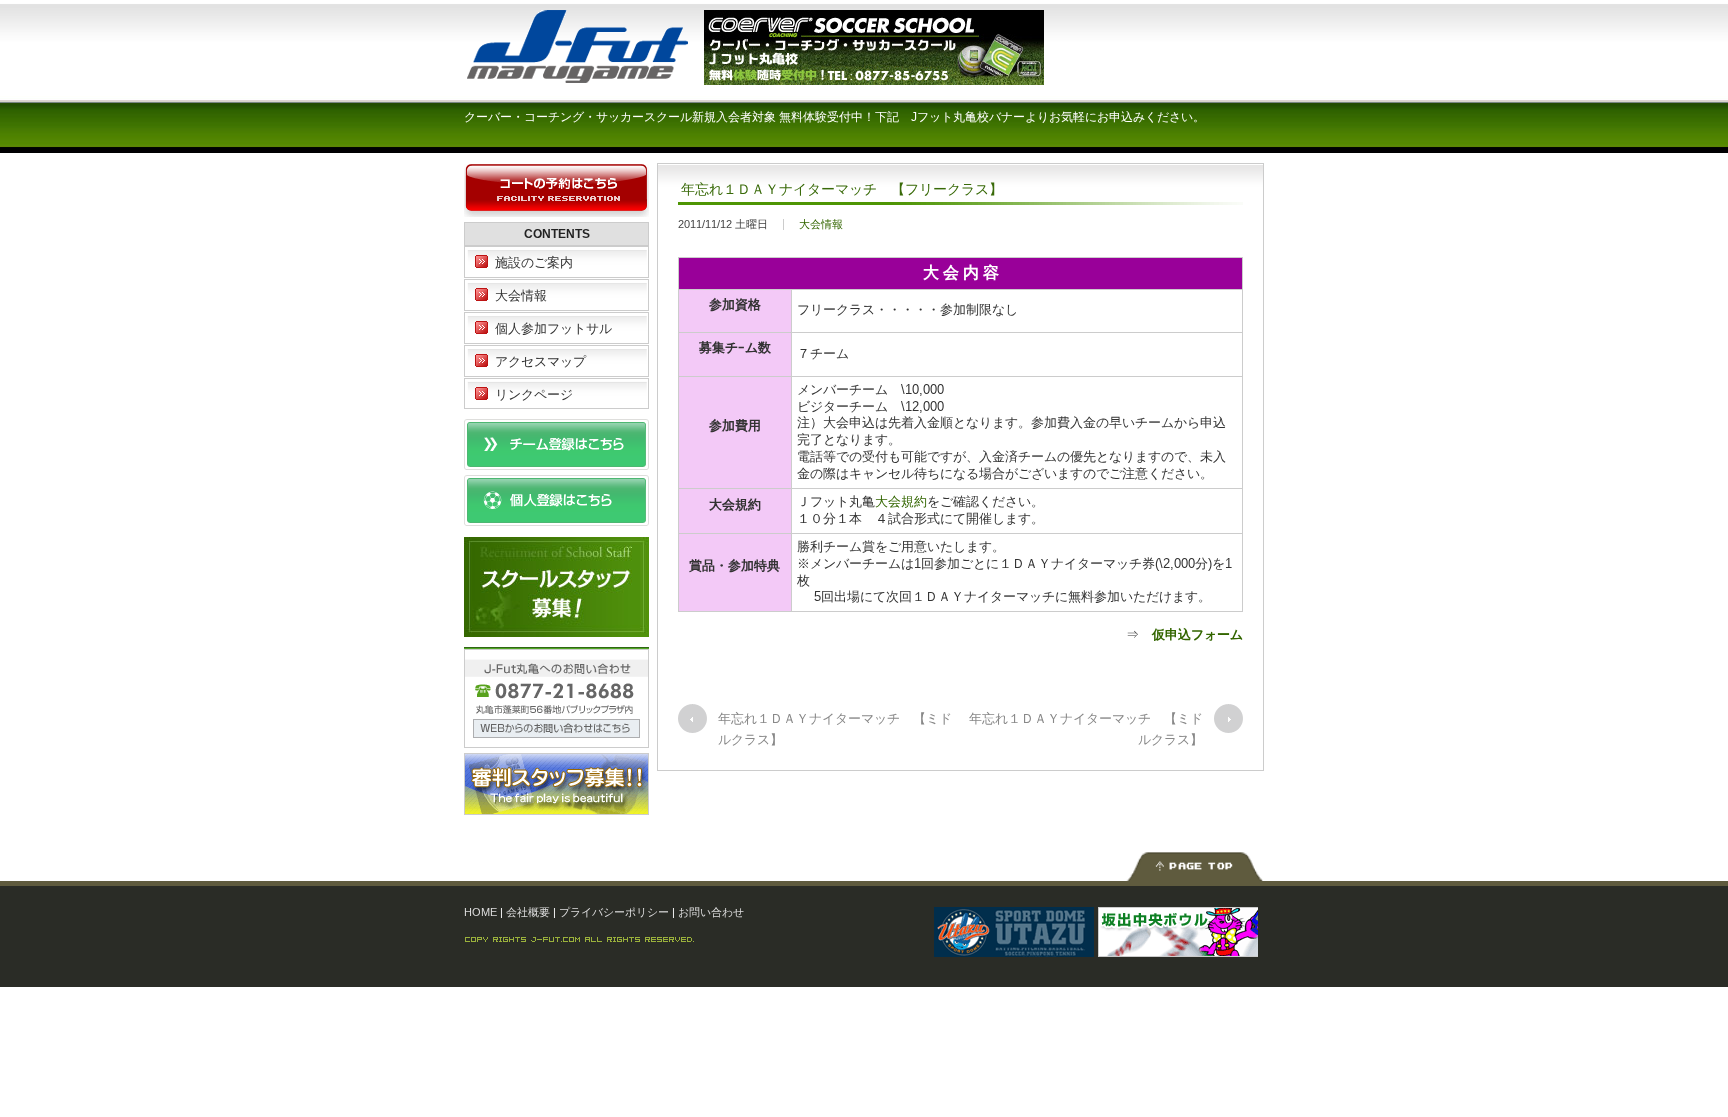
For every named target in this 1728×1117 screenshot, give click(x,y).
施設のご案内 (534, 262)
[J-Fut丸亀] (614, 74)
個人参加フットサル (553, 328)
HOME (480, 912)
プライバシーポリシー (614, 912)
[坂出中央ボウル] (1178, 946)
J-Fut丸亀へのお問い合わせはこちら (556, 697)
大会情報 (821, 224)
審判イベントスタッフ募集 (556, 784)
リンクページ (534, 394)
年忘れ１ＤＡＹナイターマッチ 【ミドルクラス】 (835, 729)
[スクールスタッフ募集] (556, 626)
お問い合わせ (711, 912)
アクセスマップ (540, 361)
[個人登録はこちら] (556, 516)
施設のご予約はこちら (556, 190)
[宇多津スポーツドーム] (1014, 946)
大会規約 (901, 501)
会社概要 (528, 912)
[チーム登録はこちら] (556, 460)
